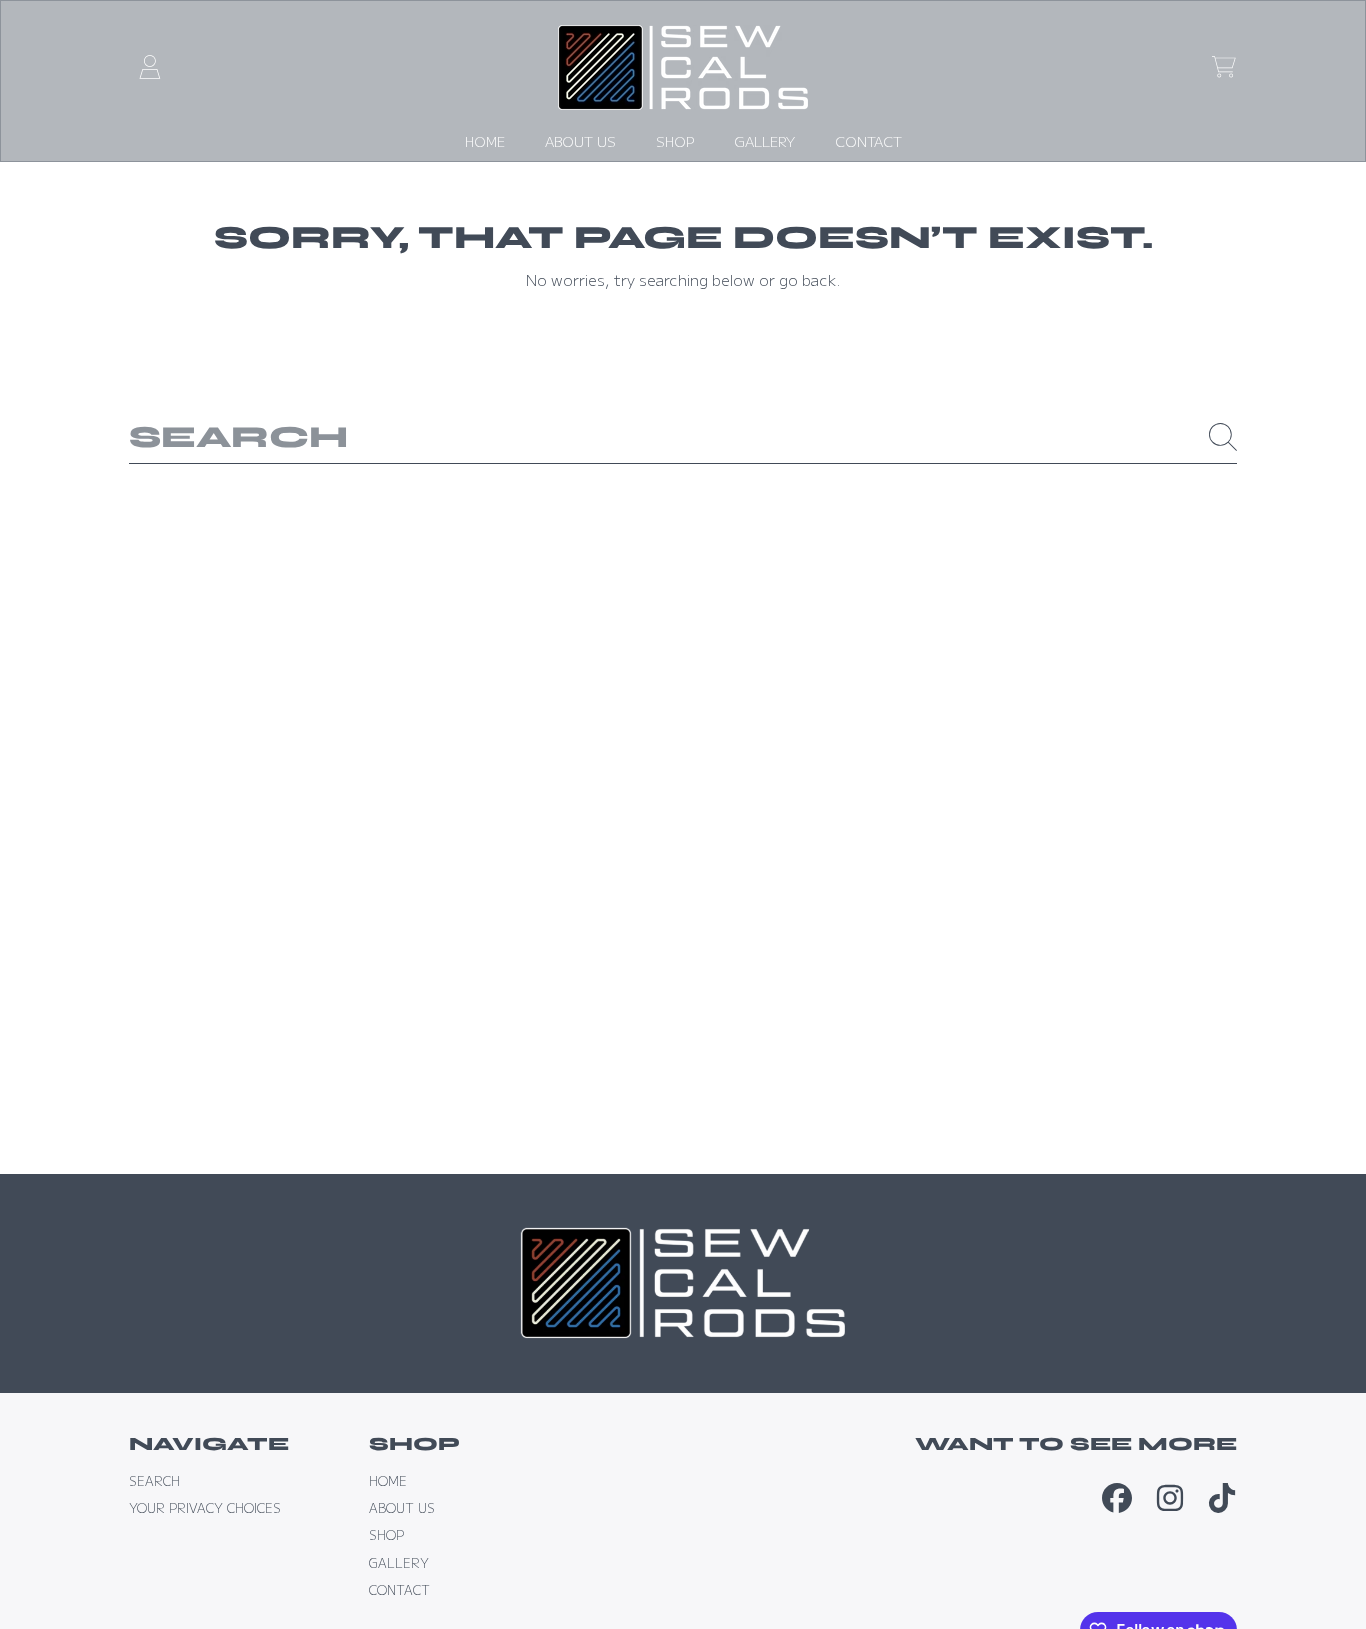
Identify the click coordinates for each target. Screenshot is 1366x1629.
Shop (386, 1535)
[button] (1224, 67)
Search (154, 1481)
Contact (399, 1590)
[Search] (1223, 437)
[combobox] (683, 436)
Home (388, 1481)
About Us (402, 1508)
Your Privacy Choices (205, 1508)
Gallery (399, 1563)
